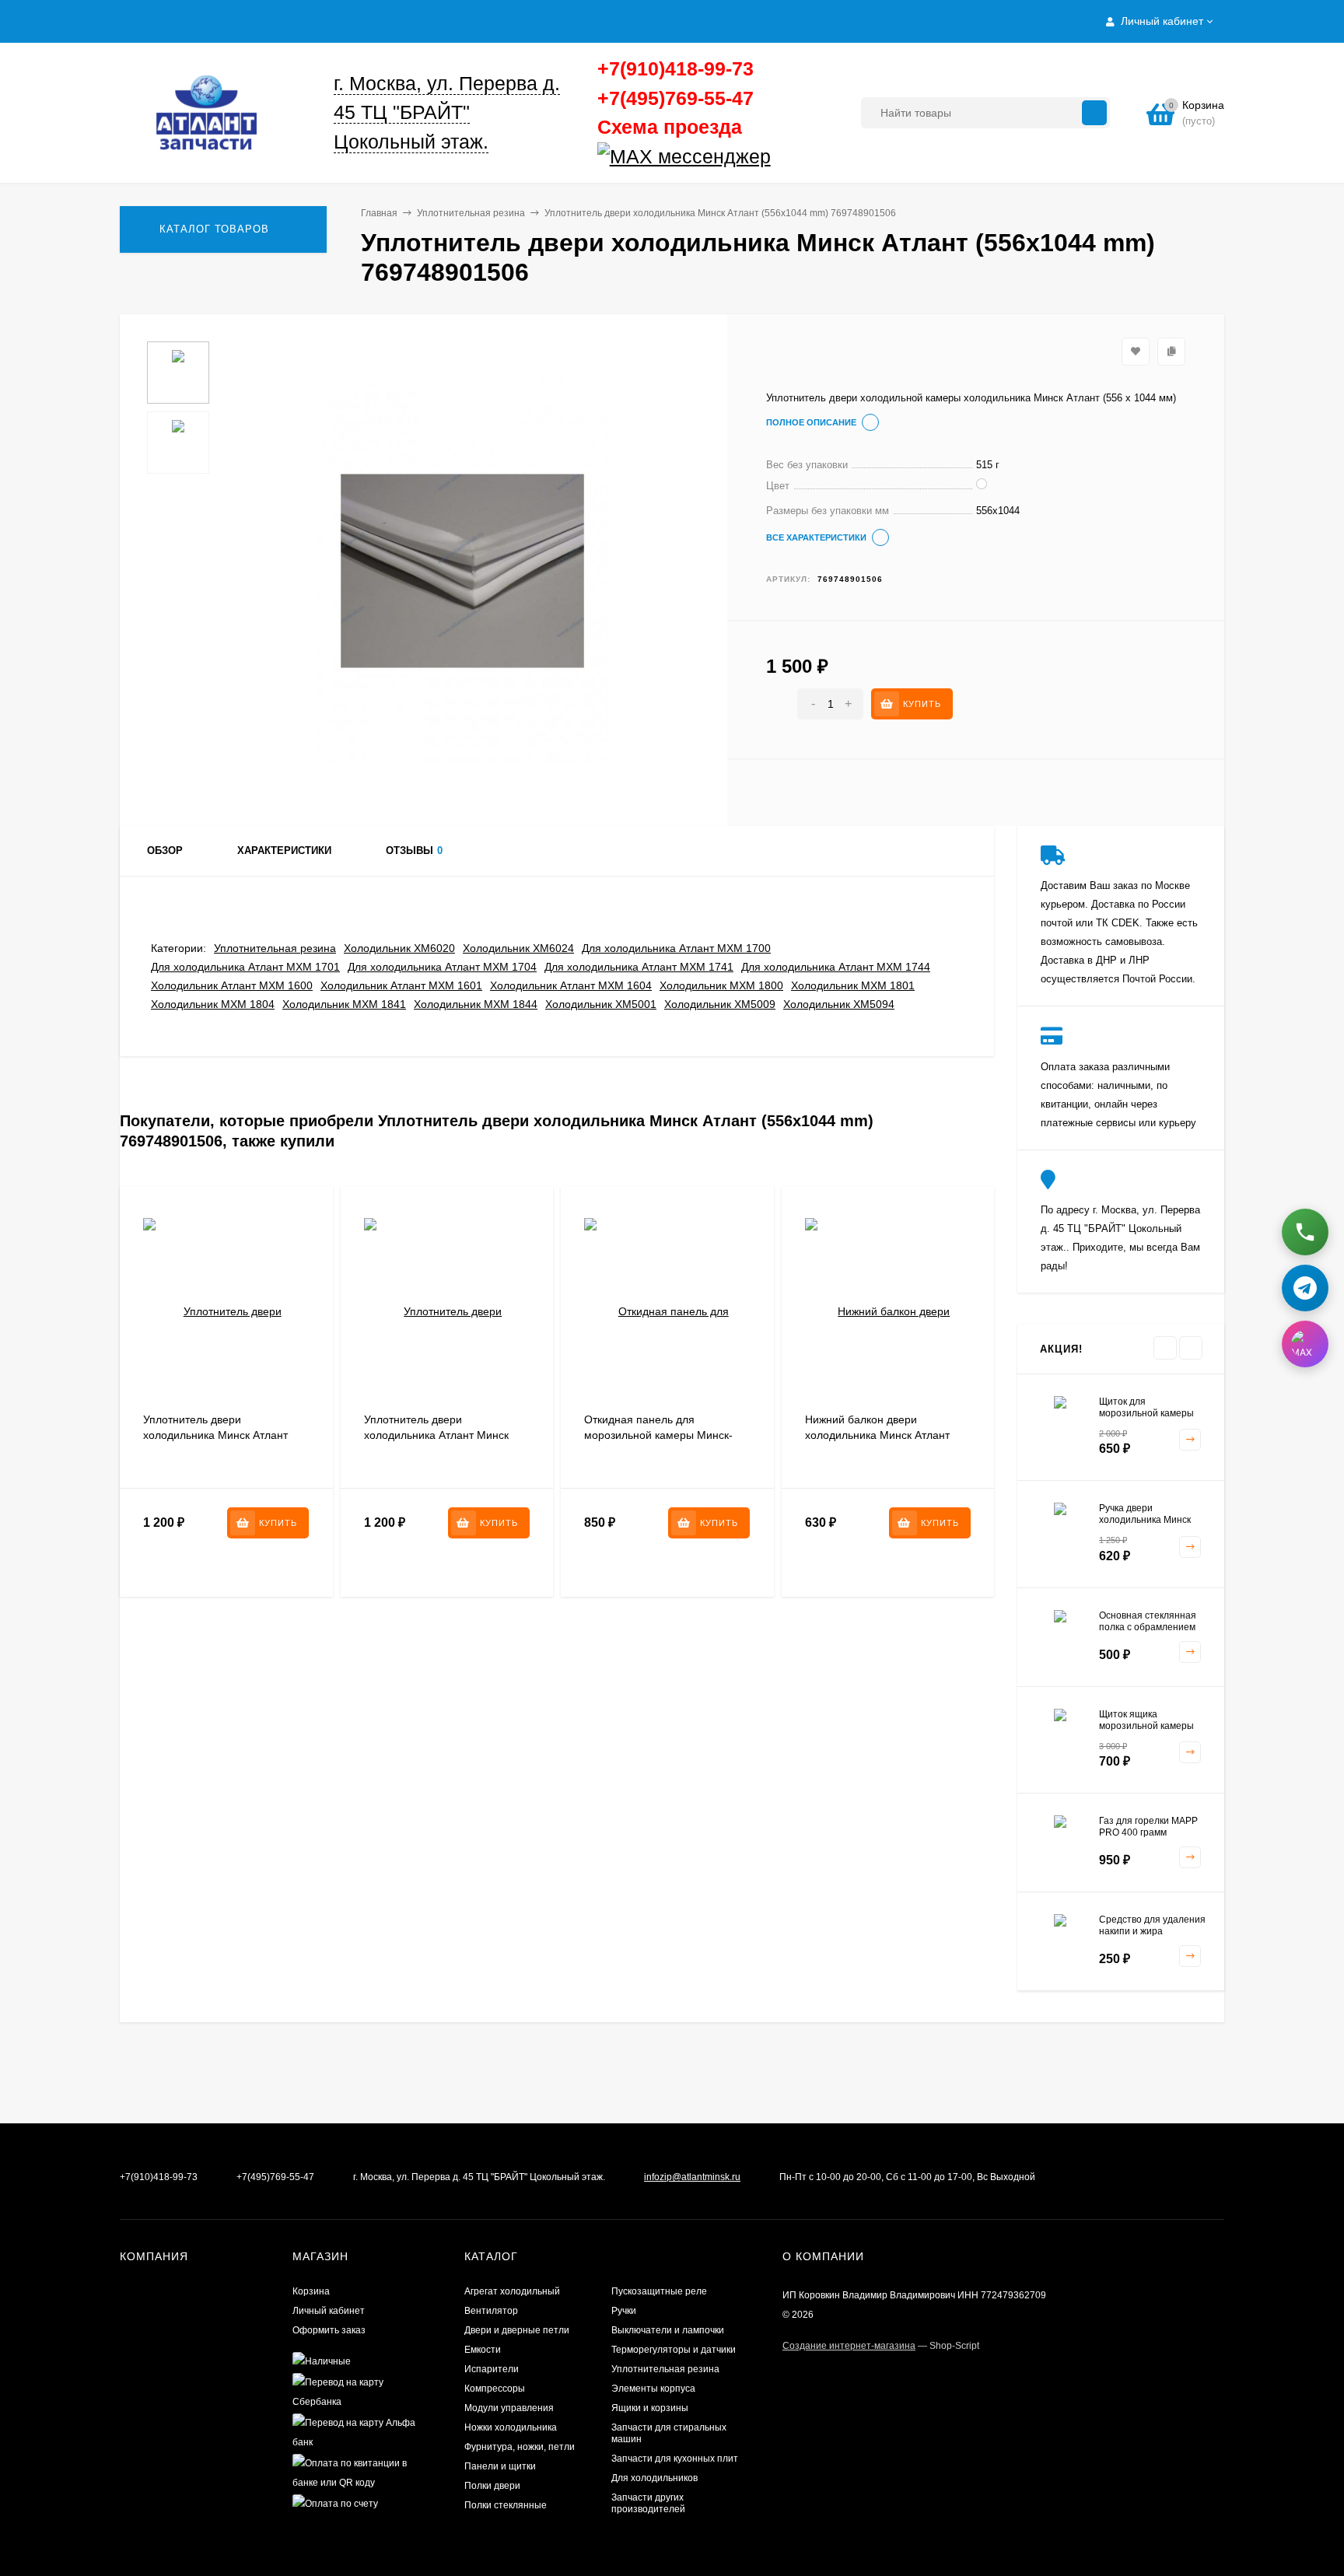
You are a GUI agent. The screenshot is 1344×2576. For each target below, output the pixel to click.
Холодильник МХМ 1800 (721, 985)
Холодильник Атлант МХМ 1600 (232, 985)
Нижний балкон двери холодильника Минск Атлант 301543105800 (877, 1435)
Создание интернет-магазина (849, 2346)
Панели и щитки (500, 2466)
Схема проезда (670, 127)
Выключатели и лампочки (668, 2330)
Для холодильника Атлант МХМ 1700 (676, 948)
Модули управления (509, 2408)
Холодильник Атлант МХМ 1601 (401, 985)
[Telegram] (776, 157)
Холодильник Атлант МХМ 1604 (571, 985)
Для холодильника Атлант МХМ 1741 (639, 967)
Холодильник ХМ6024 (518, 948)
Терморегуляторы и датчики (674, 2350)
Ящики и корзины (650, 2408)
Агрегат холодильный (512, 2291)
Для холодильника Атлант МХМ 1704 (442, 967)
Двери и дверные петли (517, 2330)
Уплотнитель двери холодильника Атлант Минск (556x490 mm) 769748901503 (439, 1435)
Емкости (483, 2350)
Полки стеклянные (506, 2505)
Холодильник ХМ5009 (720, 1004)
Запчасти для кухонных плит (675, 2459)
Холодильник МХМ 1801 (853, 985)
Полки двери (492, 2486)
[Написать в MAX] (1305, 1339)
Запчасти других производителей (648, 2503)
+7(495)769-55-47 (675, 98)
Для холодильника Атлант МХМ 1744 (836, 967)
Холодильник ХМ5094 (839, 1004)
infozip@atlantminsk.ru (692, 2177)
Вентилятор (491, 2311)
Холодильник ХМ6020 (399, 948)
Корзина (311, 2291)
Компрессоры (495, 2389)
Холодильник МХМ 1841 (344, 1004)
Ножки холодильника (511, 2427)
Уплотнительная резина (471, 213)
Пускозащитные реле (659, 2291)
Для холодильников (654, 2478)
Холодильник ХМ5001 (601, 1004)
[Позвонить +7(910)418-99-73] (1305, 1227)
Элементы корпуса (653, 2389)
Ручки (624, 2311)
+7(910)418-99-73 (675, 68)
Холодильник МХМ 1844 (476, 1004)
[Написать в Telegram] (1305, 1283)
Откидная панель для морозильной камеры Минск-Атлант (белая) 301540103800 (661, 1435)
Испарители (492, 2369)
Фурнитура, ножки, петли (520, 2447)
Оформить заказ (329, 2330)
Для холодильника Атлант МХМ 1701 (245, 967)
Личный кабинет (329, 2311)
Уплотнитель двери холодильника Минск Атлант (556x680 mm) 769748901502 (218, 1435)
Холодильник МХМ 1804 (213, 1004)
